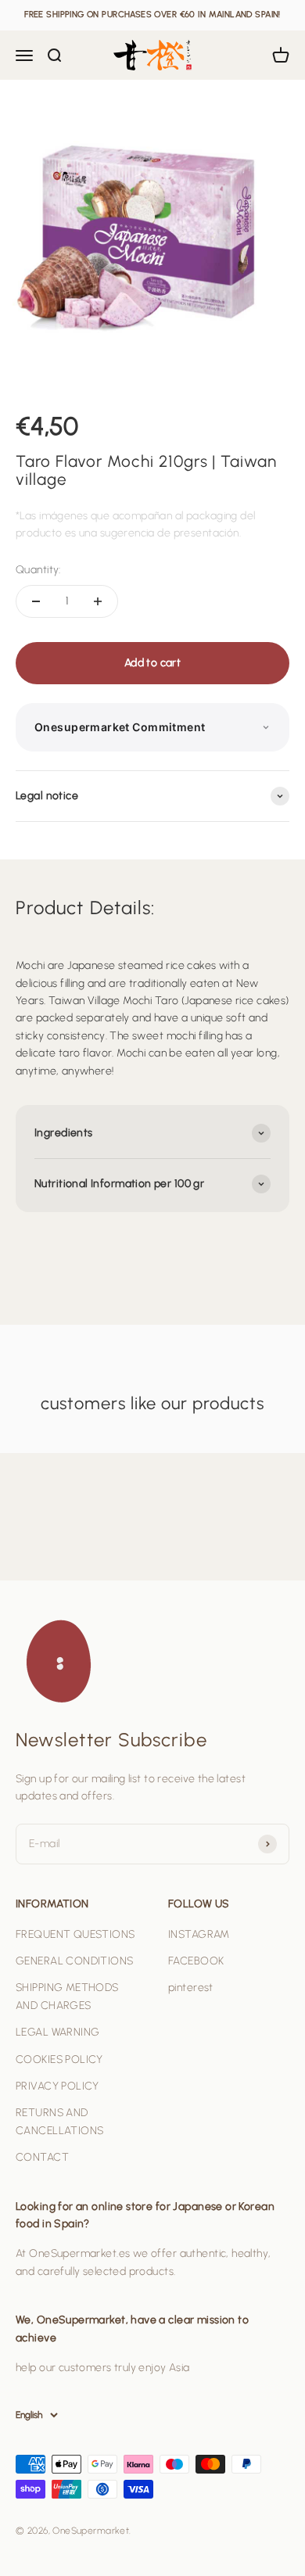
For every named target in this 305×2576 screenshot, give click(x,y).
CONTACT (42, 2157)
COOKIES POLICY (59, 2059)
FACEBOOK (196, 1961)
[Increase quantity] (98, 601)
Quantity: (38, 570)
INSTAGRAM (199, 1934)
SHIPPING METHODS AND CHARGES (67, 1996)
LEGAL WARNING (57, 2032)
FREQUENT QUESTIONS (75, 1934)
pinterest (191, 1988)
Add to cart (153, 663)
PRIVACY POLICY (57, 2086)
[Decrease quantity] (36, 601)
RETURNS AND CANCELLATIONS (59, 2121)
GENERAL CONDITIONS (75, 1961)
